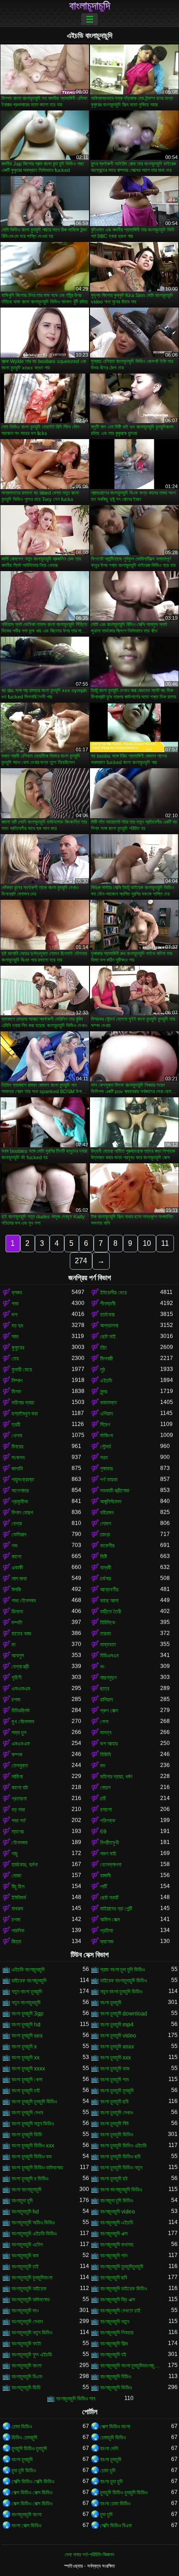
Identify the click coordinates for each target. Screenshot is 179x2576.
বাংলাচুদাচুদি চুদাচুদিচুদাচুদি (122, 2267)
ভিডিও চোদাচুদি (24, 2438)
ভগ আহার (109, 1744)
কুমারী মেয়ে (22, 1370)
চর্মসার (106, 1579)
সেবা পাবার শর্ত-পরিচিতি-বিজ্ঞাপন (89, 2554)
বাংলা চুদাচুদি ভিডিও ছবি (120, 2157)
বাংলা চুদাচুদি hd (26, 2025)
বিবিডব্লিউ (20, 1711)
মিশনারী (106, 1359)
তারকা (105, 1634)
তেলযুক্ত (20, 1766)
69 (103, 1832)
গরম (104, 1458)
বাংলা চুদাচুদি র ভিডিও (30, 2179)
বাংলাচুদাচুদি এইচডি (117, 2223)
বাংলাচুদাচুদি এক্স (114, 2234)
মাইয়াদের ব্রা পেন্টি (116, 1909)
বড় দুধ (17, 1326)
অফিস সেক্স (110, 1920)
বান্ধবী (106, 1568)
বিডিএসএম (109, 1656)
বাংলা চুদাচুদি (111, 2003)
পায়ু (14, 1854)
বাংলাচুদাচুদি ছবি (114, 2278)
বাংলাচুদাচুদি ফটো (26, 2344)
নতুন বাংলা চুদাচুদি (27, 1992)
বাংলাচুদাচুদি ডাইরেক (29, 2289)
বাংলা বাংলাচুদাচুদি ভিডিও (121, 2190)
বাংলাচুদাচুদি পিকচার (117, 2333)
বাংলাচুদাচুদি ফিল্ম (114, 2344)
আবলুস (18, 1656)
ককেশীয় (107, 1546)
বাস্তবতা (108, 1645)
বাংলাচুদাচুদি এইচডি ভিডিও (34, 2234)
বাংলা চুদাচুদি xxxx (28, 2069)
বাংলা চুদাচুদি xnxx (117, 2047)
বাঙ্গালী (105, 1876)
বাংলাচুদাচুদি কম (25, 2256)
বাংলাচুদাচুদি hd (25, 2212)
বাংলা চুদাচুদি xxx (115, 2058)
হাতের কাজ (21, 1634)
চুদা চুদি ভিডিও (24, 2471)
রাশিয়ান (106, 1700)
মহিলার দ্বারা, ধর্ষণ (116, 1777)
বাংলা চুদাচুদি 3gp (28, 2014)
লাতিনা (17, 1777)
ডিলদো (17, 1612)
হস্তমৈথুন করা (25, 1414)
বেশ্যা (17, 1524)
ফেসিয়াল (19, 1535)
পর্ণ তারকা (109, 1480)
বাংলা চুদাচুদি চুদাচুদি (117, 2091)
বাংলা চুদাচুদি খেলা (27, 2080)
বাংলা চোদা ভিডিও (115, 2504)
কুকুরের (18, 1348)
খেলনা (17, 1436)
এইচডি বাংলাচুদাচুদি (28, 1970)
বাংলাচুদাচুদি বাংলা (26, 2366)
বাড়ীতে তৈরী (111, 1612)
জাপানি (17, 1469)
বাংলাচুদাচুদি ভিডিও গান (76, 2399)
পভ (14, 1546)
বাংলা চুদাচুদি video (118, 2036)
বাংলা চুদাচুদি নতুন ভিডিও (33, 2124)
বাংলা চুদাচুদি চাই (26, 2091)
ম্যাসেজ (107, 1942)
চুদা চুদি (106, 2515)
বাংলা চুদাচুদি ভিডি (27, 2135)
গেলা (104, 1722)
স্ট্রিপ (105, 1425)
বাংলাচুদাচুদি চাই (25, 2267)
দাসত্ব (106, 1733)
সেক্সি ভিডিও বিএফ (116, 2526)
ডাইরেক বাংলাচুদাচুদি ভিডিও (123, 1981)
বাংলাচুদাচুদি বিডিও (115, 2377)
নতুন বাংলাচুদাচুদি (26, 2003)
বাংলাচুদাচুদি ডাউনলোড (31, 2300)
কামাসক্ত (109, 1403)
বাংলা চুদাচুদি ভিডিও (117, 2135)
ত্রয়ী (16, 1425)
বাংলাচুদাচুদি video (117, 2212)
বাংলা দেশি (109, 2449)
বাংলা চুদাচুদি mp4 (117, 2025)
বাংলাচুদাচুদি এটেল (27, 2245)
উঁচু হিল (18, 1887)
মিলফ (16, 1392)
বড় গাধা (18, 1810)
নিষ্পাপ (17, 1381)
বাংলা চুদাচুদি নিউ (114, 2124)
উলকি (16, 1590)
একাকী (17, 1568)
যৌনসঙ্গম (20, 1843)
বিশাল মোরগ (22, 1513)
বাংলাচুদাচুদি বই (113, 2355)
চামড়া (105, 1535)
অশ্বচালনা (109, 1326)
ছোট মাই (108, 1337)
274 (81, 1261)
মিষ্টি (103, 1557)
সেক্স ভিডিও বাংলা (115, 2427)
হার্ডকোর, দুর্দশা (25, 1865)
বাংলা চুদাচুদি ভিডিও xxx (33, 2146)
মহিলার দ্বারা (23, 1403)
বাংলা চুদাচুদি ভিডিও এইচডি (123, 2146)
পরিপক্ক (108, 1821)
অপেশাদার (20, 1491)
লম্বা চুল (19, 1733)
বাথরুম (17, 1909)
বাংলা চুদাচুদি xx (25, 2058)
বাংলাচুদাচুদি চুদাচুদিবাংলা (32, 2278)
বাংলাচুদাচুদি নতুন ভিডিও (32, 2333)
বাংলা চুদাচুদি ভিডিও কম (32, 2157)
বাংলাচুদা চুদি (22, 2201)
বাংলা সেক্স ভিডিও (26, 2526)
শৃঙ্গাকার (106, 1469)
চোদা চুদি (108, 2471)
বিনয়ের (17, 1447)
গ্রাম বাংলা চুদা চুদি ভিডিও (122, 1970)
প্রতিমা (106, 1931)
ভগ (14, 1315)
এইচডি (106, 1381)
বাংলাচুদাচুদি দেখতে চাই (120, 2311)
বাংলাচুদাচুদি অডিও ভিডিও (33, 2223)
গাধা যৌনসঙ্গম (24, 1601)
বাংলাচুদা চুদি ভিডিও (117, 2201)
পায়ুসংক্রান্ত (23, 1480)
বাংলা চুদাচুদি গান (114, 2080)
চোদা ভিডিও (22, 2427)
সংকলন (18, 1458)
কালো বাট (20, 1788)
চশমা (16, 1700)
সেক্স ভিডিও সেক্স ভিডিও (32, 2493)
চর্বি (103, 1799)
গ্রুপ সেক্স (109, 1711)
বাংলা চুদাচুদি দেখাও (117, 2113)
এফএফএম (21, 1689)
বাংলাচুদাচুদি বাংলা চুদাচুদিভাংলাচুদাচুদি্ (130, 2366)
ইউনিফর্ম (19, 1898)
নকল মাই (108, 1854)
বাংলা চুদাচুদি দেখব (27, 2113)
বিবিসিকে (108, 1623)
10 (147, 1243)
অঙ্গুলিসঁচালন (111, 1502)
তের (15, 1359)
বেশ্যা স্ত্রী (20, 1667)
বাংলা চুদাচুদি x (24, 2047)
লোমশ (106, 1524)
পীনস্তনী (108, 1304)
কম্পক (17, 1755)
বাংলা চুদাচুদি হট (114, 2179)
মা (13, 1645)
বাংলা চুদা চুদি (111, 2482)
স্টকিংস (106, 1436)
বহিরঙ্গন (107, 1513)
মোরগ (105, 1788)
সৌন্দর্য (105, 1447)
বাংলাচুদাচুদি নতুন (115, 2322)
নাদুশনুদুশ (108, 1678)
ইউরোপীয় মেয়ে (113, 1293)
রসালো (106, 1810)
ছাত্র (105, 1689)
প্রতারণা (19, 1799)
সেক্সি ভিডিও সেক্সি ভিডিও (33, 2482)
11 (165, 1243)
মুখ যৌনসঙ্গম (23, 1722)
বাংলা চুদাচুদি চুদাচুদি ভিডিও (34, 2102)
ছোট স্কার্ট (109, 1898)
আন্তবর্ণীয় (109, 1590)
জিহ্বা (16, 1942)
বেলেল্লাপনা (111, 1865)
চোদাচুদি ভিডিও (113, 2438)
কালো (16, 1557)
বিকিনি (105, 1755)
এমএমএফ (21, 1744)
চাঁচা (103, 1348)
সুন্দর (104, 1392)
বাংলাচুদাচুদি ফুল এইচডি (32, 2355)
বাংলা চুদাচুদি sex (27, 2036)
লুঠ (103, 1370)
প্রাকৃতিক (20, 1502)
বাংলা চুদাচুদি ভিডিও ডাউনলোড (37, 2168)
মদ (103, 1766)
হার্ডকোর (107, 1315)
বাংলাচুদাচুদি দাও (25, 2311)
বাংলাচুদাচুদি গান (114, 2256)
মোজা (16, 1876)
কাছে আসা (109, 1601)
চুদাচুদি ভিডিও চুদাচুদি (29, 2449)
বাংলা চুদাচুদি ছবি (114, 2102)
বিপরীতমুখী (109, 1843)
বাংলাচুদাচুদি (90, 6)
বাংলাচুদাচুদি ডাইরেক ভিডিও (123, 2289)
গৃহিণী (17, 1678)
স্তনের (18, 1832)
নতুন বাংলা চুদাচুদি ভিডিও (121, 1992)
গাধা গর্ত (19, 1821)
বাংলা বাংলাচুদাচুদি (26, 2190)
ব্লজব (17, 1293)
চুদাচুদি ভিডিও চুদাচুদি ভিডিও (124, 2493)
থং (102, 1667)
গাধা (15, 1304)
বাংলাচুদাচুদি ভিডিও (116, 2388)
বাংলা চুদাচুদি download (124, 2014)
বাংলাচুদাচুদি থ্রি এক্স (117, 2300)
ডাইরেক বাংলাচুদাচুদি (29, 1981)
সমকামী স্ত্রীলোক (115, 1491)
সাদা (15, 1337)
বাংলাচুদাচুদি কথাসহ (117, 2245)
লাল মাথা (19, 1579)
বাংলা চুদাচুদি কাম (115, 2069)
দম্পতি (17, 1623)
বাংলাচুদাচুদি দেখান (27, 2322)
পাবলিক (18, 1931)
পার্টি (103, 1887)
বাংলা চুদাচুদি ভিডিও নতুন (121, 2168)
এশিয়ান (106, 1414)
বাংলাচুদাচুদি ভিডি (26, 2388)
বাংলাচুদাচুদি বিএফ (27, 2377)
